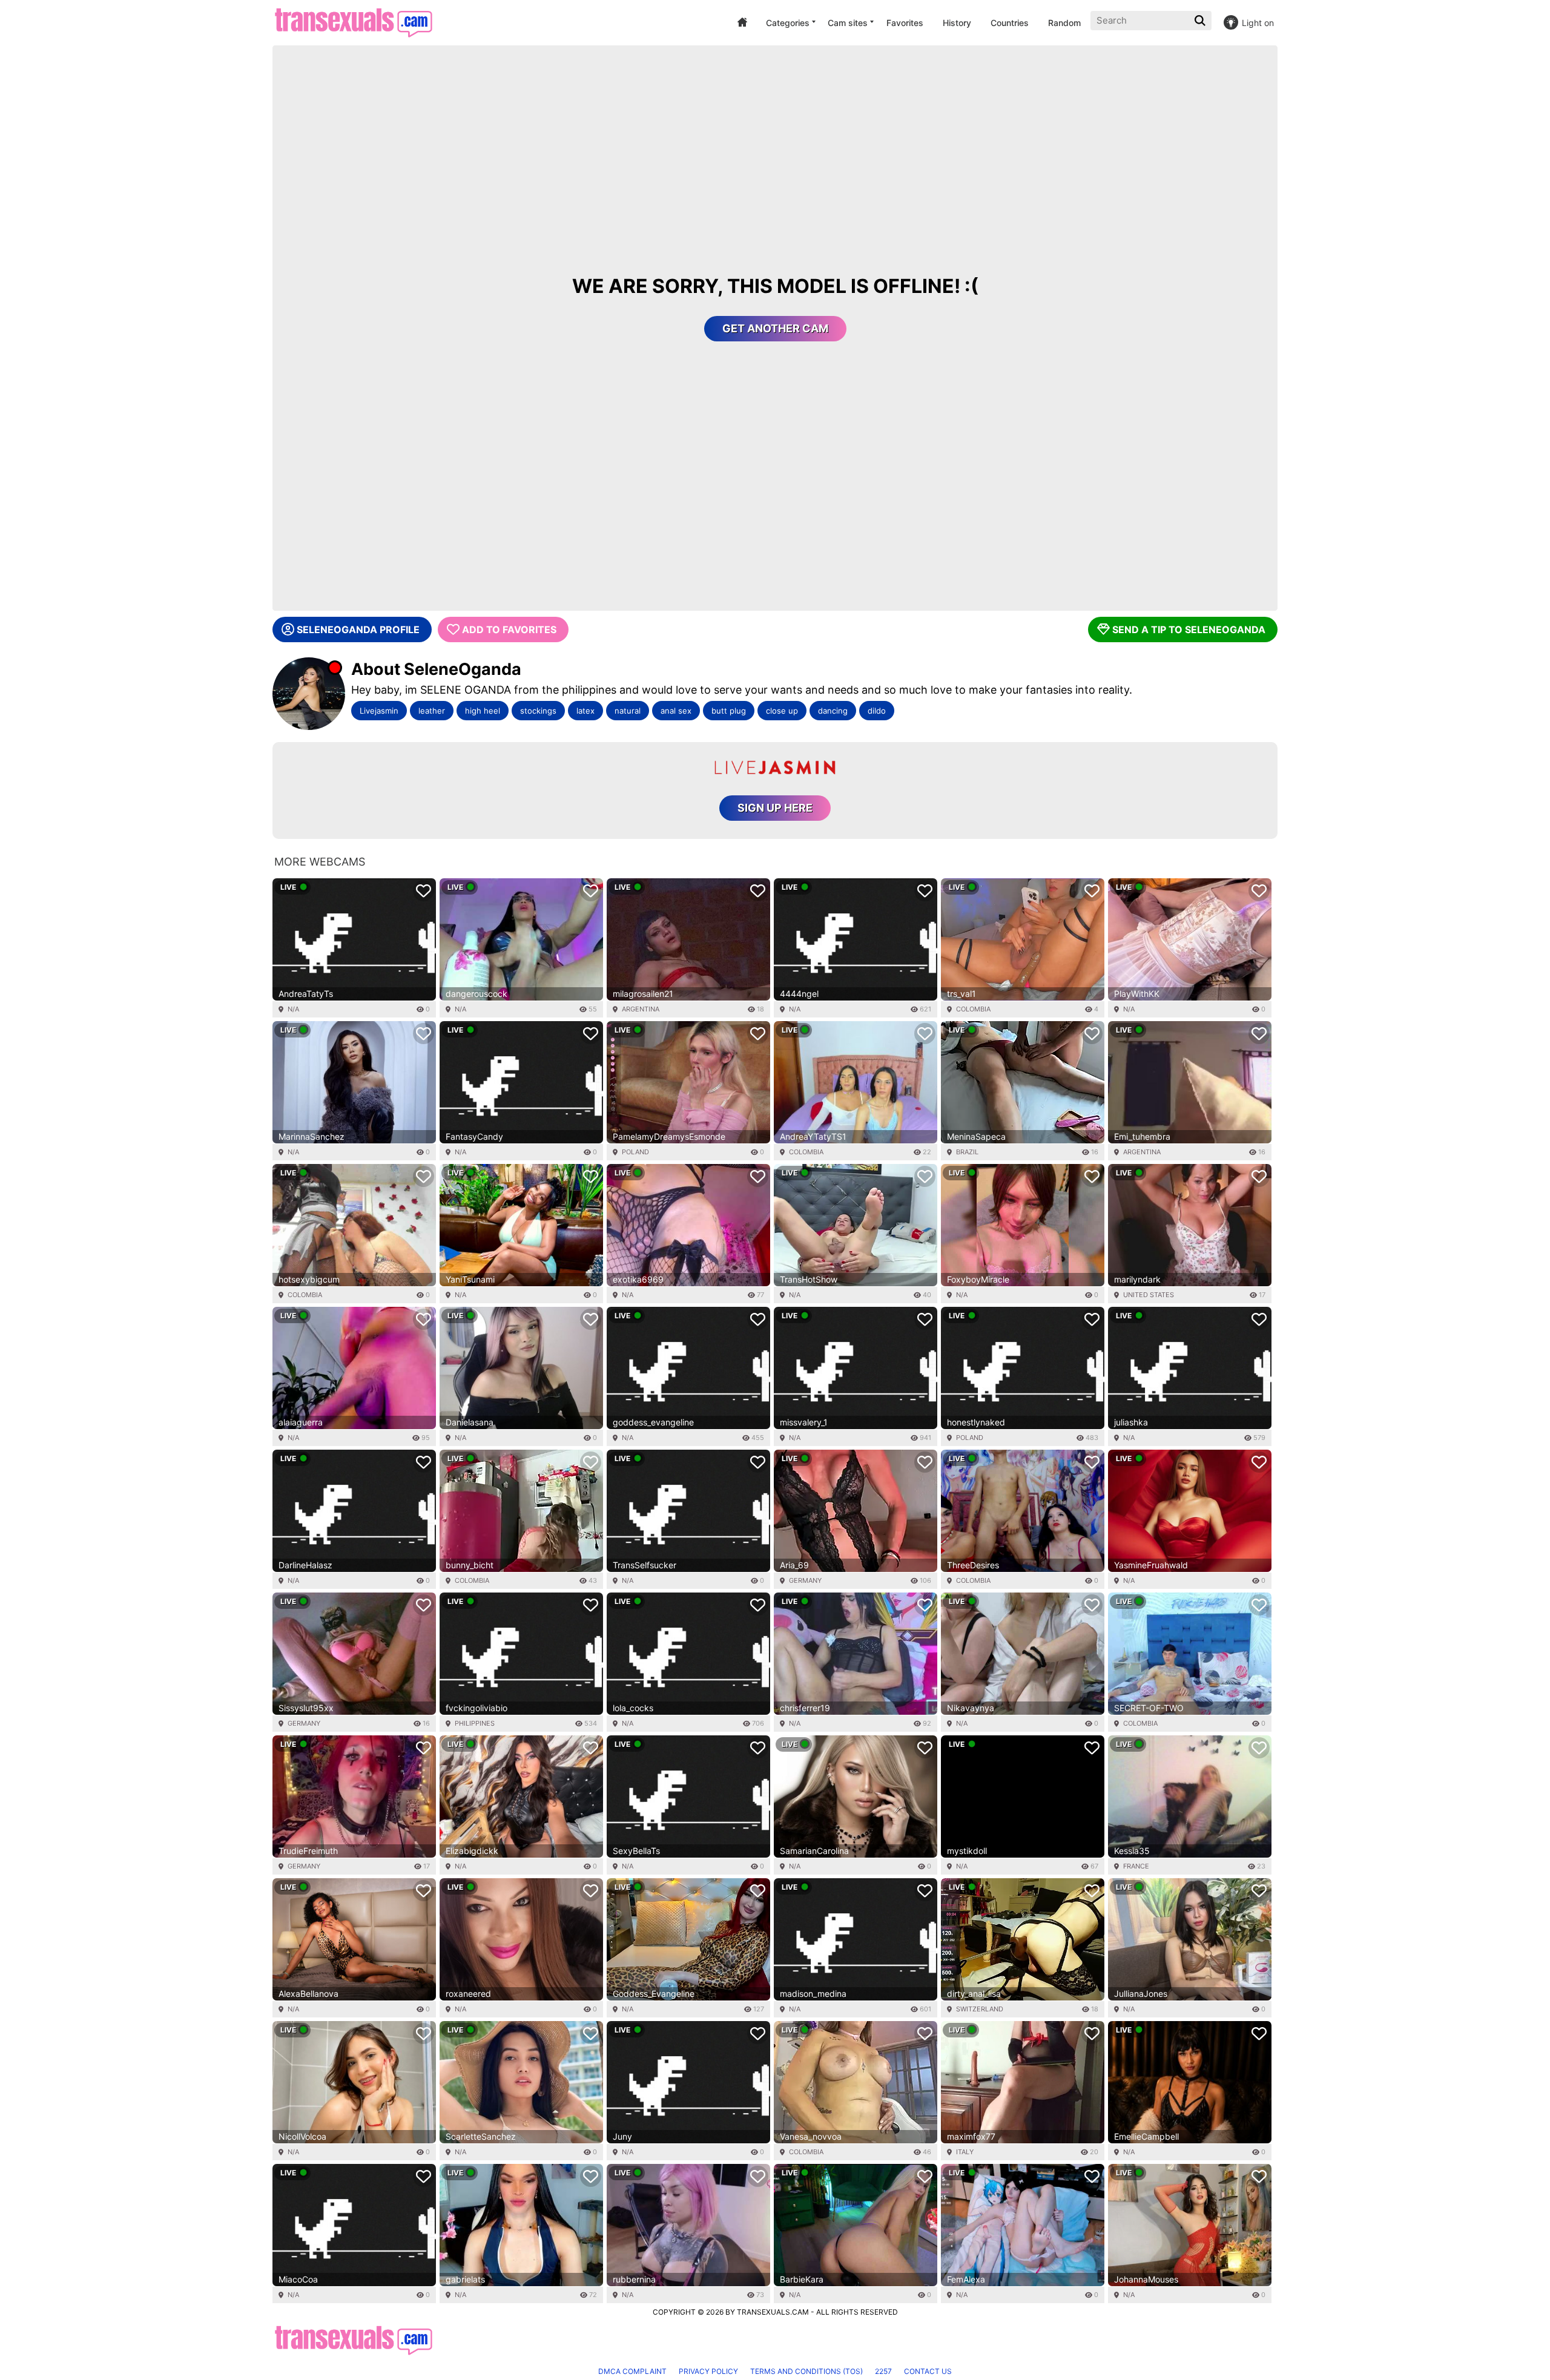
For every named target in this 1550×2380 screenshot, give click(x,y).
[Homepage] (353, 23)
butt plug (729, 711)
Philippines (475, 1723)
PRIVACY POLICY (708, 2371)
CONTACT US (928, 2371)
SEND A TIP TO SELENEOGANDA (1189, 630)
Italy (965, 2152)
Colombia (973, 1009)
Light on (1258, 23)
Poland (635, 1152)
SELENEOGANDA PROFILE (358, 630)
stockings (538, 711)
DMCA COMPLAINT (632, 2371)
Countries (1010, 23)
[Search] (1201, 21)
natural (628, 711)
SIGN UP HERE (775, 808)
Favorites (905, 23)
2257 (883, 2371)
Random (1064, 23)
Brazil (967, 1152)
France (1136, 1866)
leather (432, 711)
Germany (805, 1580)
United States (1149, 1295)
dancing (833, 711)
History (957, 23)
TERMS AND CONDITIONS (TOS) (806, 2371)
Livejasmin (379, 711)
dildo (877, 711)
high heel (483, 711)
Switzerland (980, 2009)
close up (782, 711)
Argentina (641, 1009)
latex (585, 711)
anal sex (676, 711)
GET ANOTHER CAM (775, 328)
